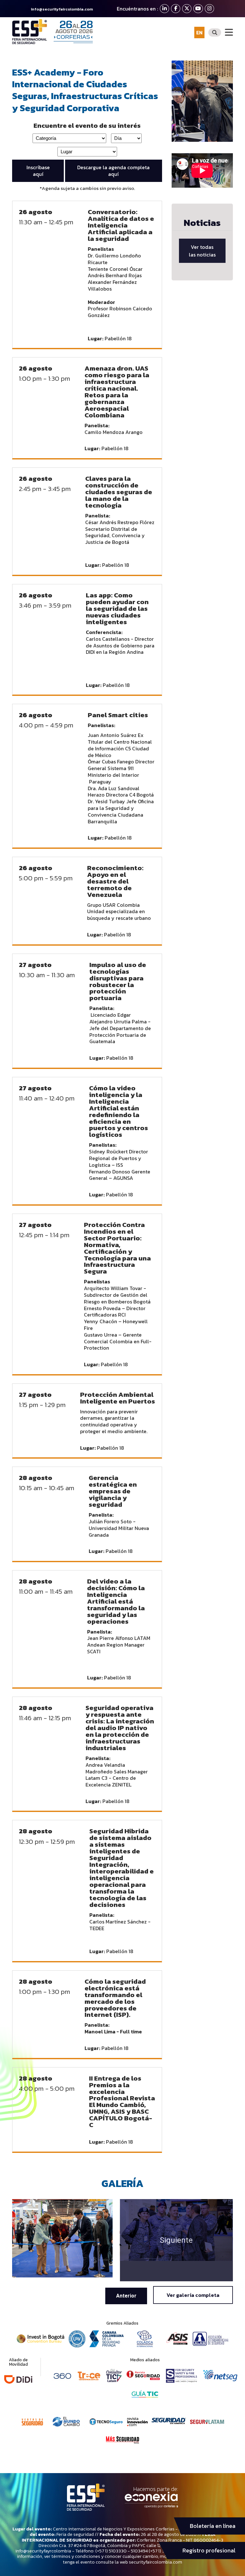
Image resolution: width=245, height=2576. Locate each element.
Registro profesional (209, 2551)
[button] (126, 2296)
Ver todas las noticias (202, 251)
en (199, 32)
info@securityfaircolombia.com (62, 9)
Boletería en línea (213, 2526)
